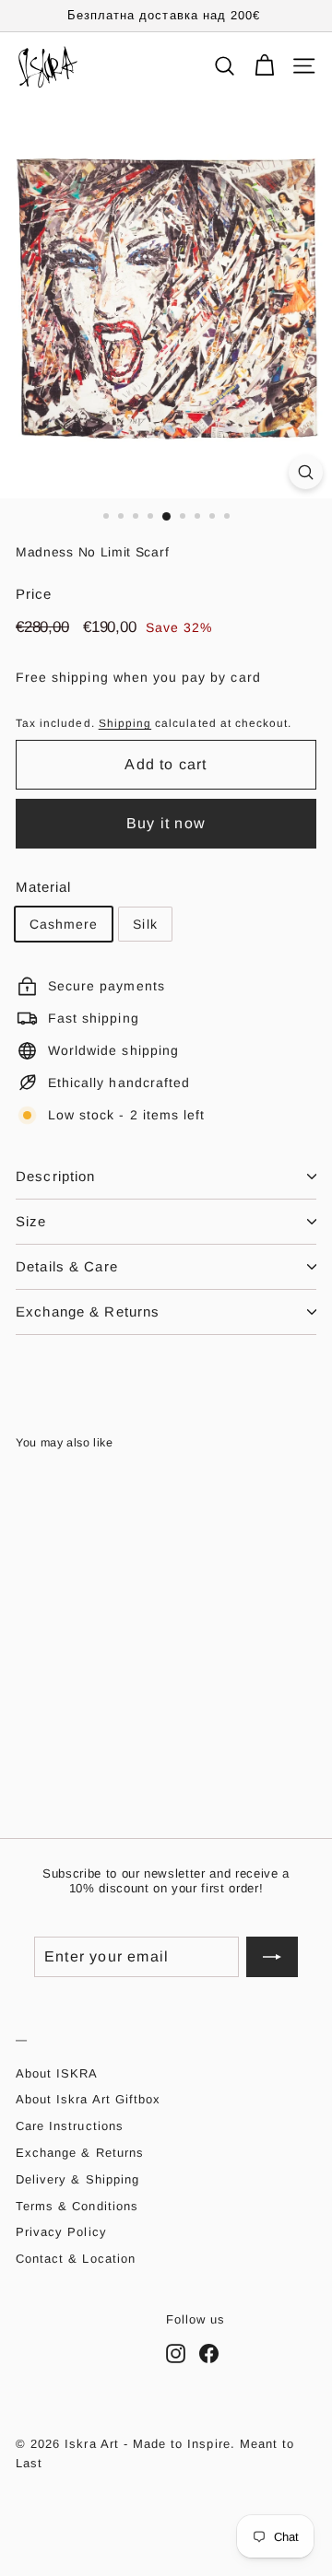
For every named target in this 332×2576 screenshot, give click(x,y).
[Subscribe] (272, 1957)
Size (31, 1221)
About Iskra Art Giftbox (88, 2099)
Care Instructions (70, 2126)
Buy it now (166, 823)
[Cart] (264, 66)
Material (43, 887)
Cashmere (64, 924)
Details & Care (67, 1266)
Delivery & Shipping (77, 2179)
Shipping (125, 723)
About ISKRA (57, 2073)
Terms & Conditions (77, 2206)
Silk (145, 924)
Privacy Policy (61, 2232)
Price (34, 594)
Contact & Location (76, 2259)
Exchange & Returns (88, 1311)
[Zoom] (306, 472)
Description (55, 1176)
